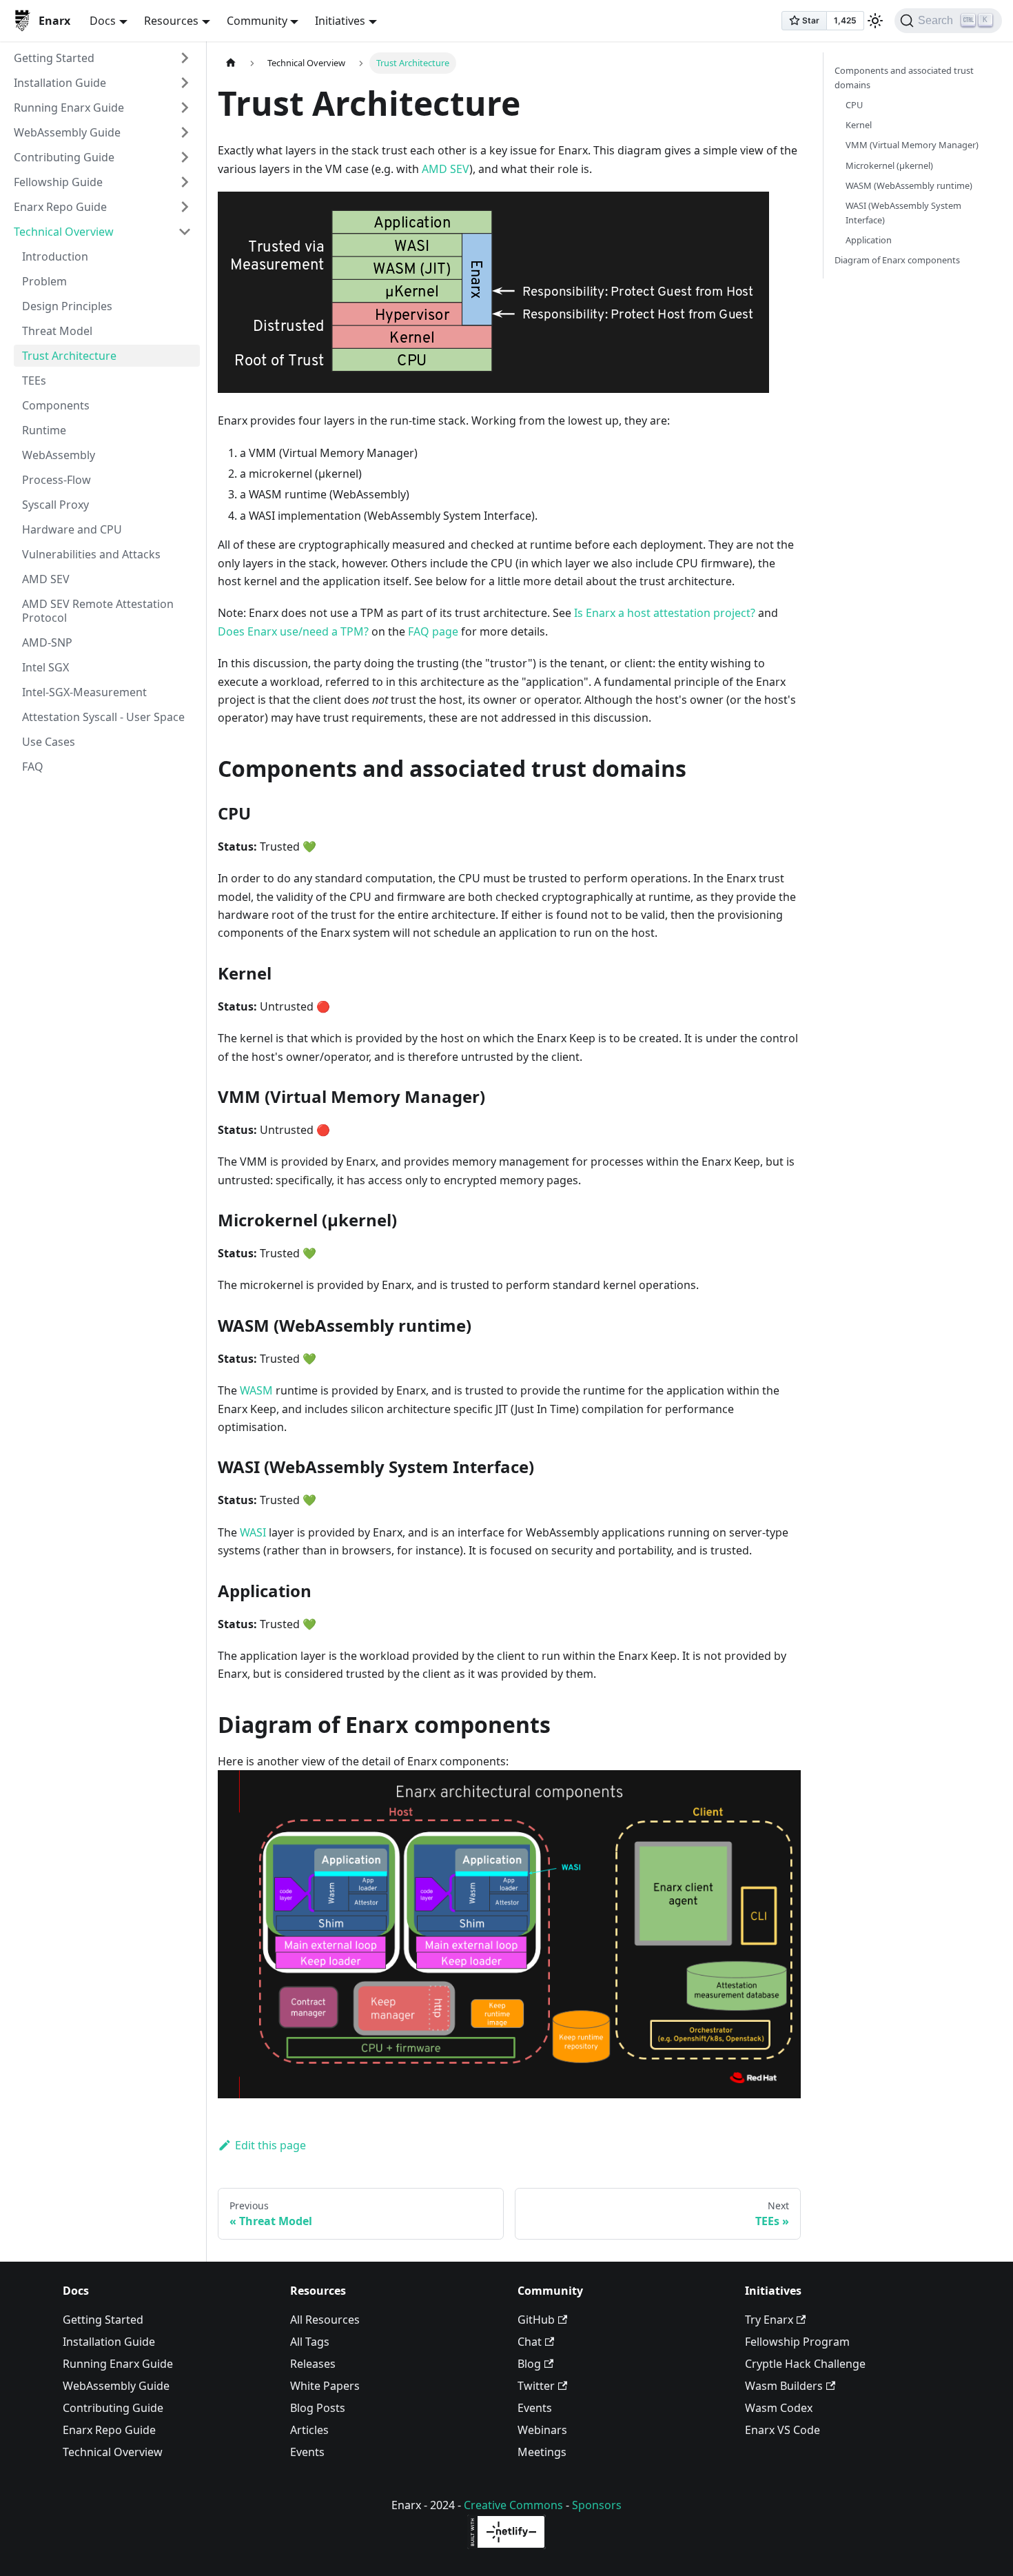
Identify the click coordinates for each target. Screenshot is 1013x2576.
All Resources (325, 2320)
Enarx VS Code (782, 2430)
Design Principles (67, 306)
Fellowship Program (797, 2342)
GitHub (536, 2320)
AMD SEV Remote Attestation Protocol (98, 611)
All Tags (310, 2342)
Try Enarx (769, 2320)
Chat (530, 2342)
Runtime (44, 430)
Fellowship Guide (58, 182)
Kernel (859, 125)
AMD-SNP (47, 642)
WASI (253, 1532)
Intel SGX (45, 667)
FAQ (33, 767)
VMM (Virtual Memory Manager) (912, 145)
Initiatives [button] (340, 21)
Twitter (536, 2386)
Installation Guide (60, 83)
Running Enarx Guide (69, 108)
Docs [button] (103, 21)
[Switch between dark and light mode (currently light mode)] (875, 21)
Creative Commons (513, 2505)
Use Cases (49, 742)
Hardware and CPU (72, 529)
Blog (529, 2364)
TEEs (34, 381)
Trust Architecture (69, 356)
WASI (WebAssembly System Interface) (903, 213)
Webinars (542, 2430)
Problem (44, 281)
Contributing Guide (64, 157)
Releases (313, 2364)
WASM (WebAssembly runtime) (909, 185)
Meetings (542, 2452)
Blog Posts (318, 2408)
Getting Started (54, 58)
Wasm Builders (784, 2386)
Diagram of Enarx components (897, 260)
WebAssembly (59, 455)
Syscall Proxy (55, 505)
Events (307, 2452)
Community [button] (257, 21)
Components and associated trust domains (904, 78)
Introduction (55, 256)
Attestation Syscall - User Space (103, 717)
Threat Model (57, 331)
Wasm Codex (779, 2408)
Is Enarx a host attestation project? (665, 613)
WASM (256, 1390)
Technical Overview (64, 232)
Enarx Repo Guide (60, 207)
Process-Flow (57, 480)
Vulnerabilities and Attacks (91, 554)
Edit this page (270, 2145)
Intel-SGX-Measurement (84, 692)
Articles (309, 2430)
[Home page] (231, 63)
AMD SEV (46, 579)
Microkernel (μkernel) (889, 165)
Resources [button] (171, 21)
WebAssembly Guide (67, 132)
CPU (854, 105)
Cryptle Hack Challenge (805, 2364)
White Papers (325, 2386)
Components (56, 405)
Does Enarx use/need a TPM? (293, 631)
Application (869, 240)
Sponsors (597, 2505)
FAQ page (433, 631)
